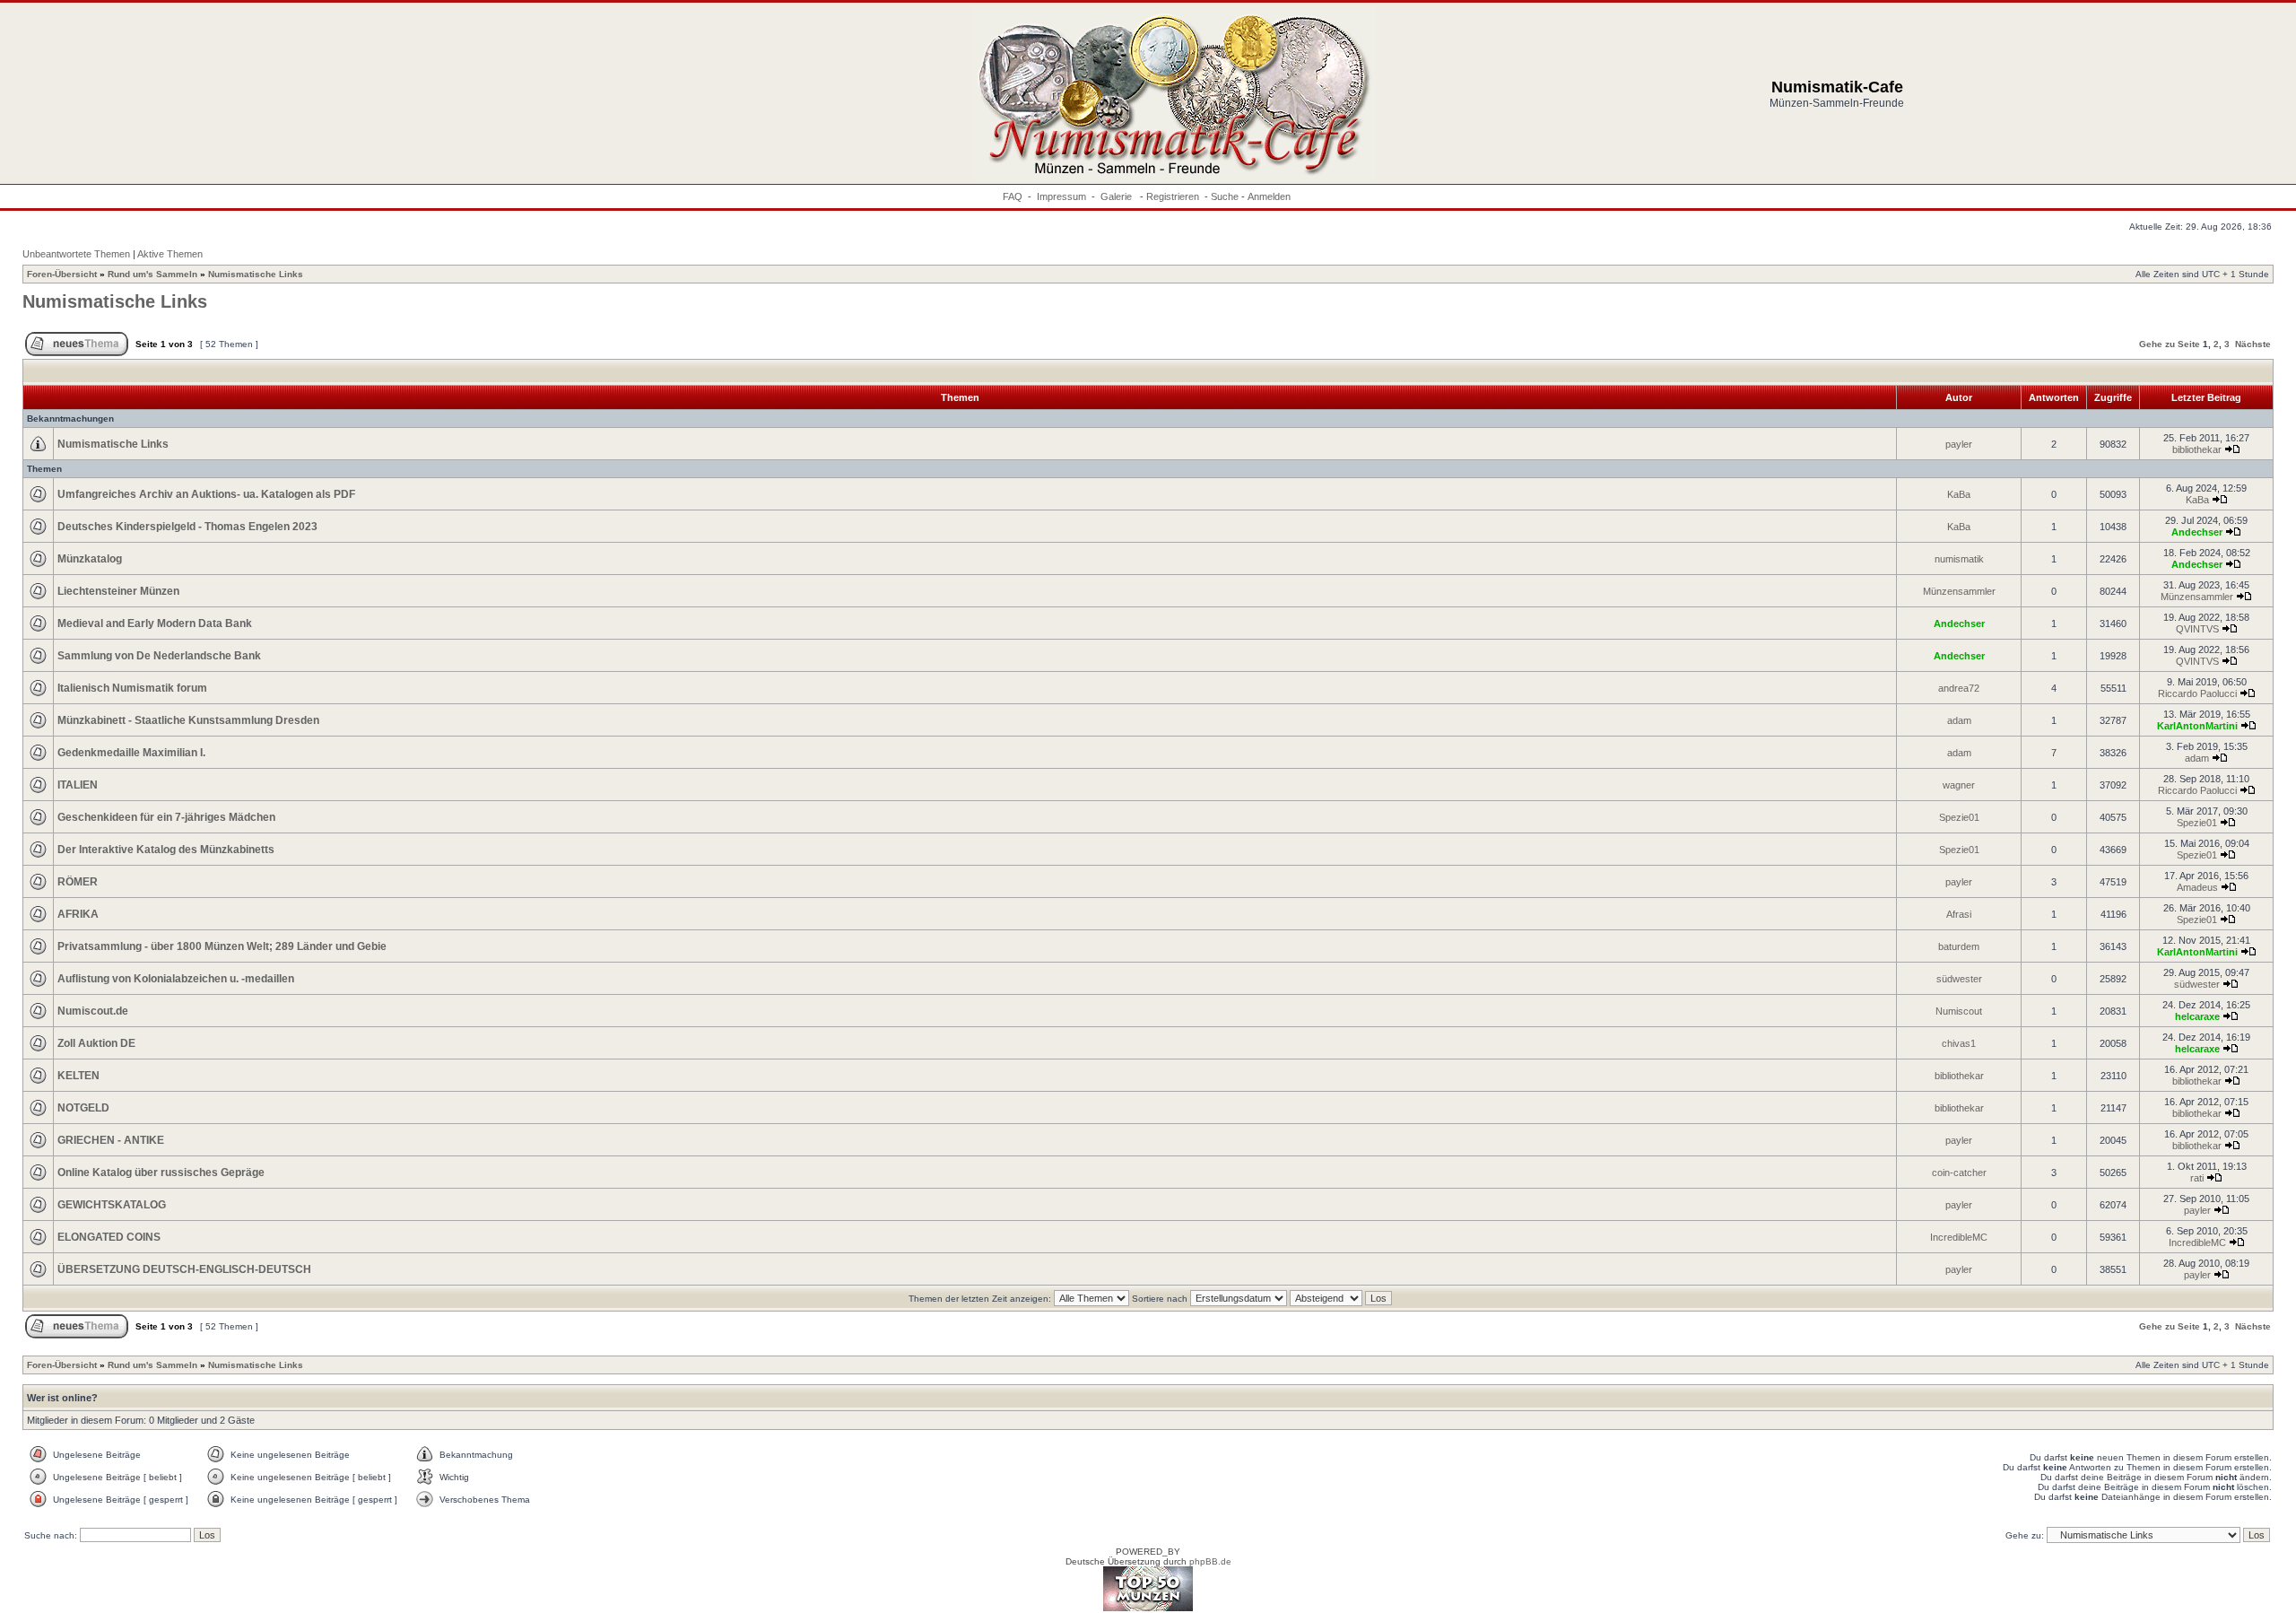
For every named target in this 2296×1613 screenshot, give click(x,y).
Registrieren (1173, 196)
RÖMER (78, 882)
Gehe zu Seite (2170, 344)
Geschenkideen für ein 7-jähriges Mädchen (166, 817)
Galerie (1118, 196)
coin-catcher (1959, 1173)
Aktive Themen (170, 254)
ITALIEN (78, 785)
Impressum (1061, 196)
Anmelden (1269, 196)
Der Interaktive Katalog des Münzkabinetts (166, 850)
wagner (1959, 785)
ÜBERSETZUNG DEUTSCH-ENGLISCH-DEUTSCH (184, 1269)
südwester (1959, 979)
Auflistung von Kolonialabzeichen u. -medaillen (176, 979)
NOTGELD (83, 1108)
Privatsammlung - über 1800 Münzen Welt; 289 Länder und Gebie (222, 946)
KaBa (1959, 494)
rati (2197, 1178)
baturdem (1959, 946)
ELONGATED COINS (109, 1237)
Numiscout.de (93, 1011)
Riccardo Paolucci (2197, 693)
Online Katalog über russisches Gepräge (161, 1173)
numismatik (1959, 559)
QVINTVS (2197, 629)
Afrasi (1959, 914)
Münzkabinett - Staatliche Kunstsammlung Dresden (188, 720)
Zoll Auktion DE (96, 1043)
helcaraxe (2197, 1016)
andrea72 (1959, 688)
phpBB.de (1210, 1561)
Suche (1225, 196)
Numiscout (1959, 1011)
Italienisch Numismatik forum (132, 688)
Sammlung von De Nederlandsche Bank (159, 656)
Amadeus (2197, 887)
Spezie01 (1959, 817)
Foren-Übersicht (62, 274)
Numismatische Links (256, 274)
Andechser (2197, 532)
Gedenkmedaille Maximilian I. (131, 753)
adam (1959, 720)
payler (1959, 444)
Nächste (2253, 344)
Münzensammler (1959, 591)
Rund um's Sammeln (152, 274)
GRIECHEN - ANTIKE (111, 1140)
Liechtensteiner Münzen (118, 591)
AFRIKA (78, 914)
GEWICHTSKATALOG (112, 1205)
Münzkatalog (90, 559)
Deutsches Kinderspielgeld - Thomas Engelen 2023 (187, 527)
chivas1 (1959, 1043)
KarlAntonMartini (2197, 726)
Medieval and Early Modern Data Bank (155, 623)
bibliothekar (2197, 449)
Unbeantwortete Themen (76, 254)
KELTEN (78, 1076)
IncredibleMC (1959, 1237)
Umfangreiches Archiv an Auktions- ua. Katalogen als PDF (206, 494)
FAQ (1013, 196)
